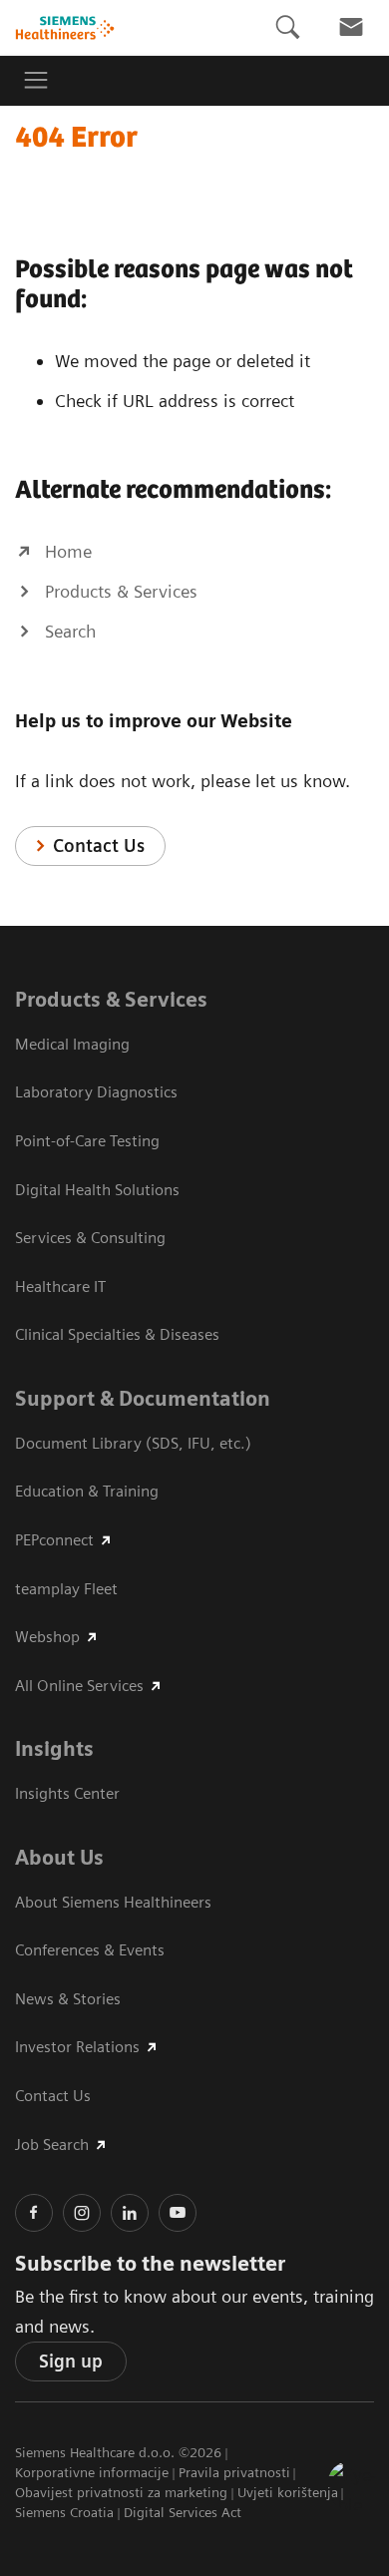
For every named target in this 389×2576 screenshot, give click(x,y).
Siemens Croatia (64, 2512)
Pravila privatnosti (234, 2472)
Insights (54, 1749)
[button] (352, 2485)
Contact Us (99, 846)
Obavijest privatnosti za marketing (121, 2492)
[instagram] (82, 2213)
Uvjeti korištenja (288, 2492)
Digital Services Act (183, 2512)
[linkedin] (130, 2213)
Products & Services (111, 1000)
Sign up (71, 2361)
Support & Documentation (143, 1399)
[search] (287, 27)
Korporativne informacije (92, 2472)
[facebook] (34, 2213)
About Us (59, 1858)
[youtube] (178, 2213)
